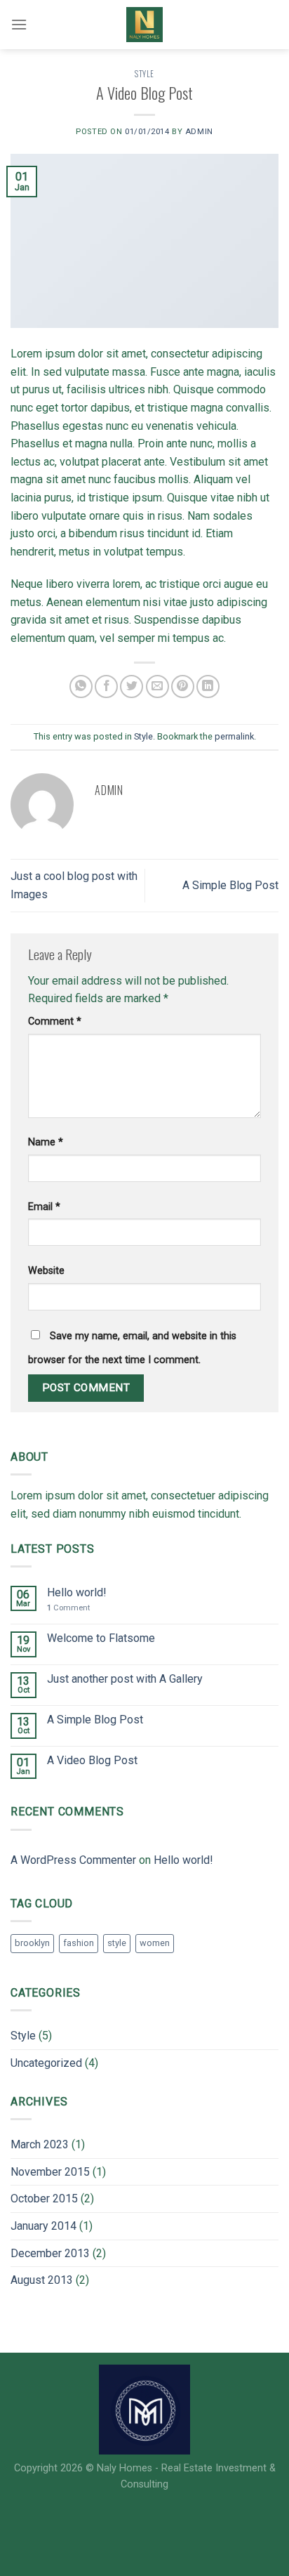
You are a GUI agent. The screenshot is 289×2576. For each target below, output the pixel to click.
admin (199, 132)
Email (44, 1207)
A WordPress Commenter (73, 1860)
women (155, 1943)
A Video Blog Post (92, 1760)
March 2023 (40, 2144)
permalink (234, 736)
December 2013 (50, 2253)
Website (46, 1271)
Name (46, 1142)
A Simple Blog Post (230, 885)
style (117, 1943)
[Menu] (19, 24)
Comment (55, 1021)
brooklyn (32, 1943)
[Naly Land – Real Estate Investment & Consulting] (144, 25)
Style (144, 74)
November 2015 (50, 2172)
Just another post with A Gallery (125, 1679)
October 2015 (44, 2199)
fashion (79, 1943)
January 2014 (43, 2226)
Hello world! (77, 1592)
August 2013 (42, 2280)
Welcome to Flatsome (101, 1638)
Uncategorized (46, 2063)
